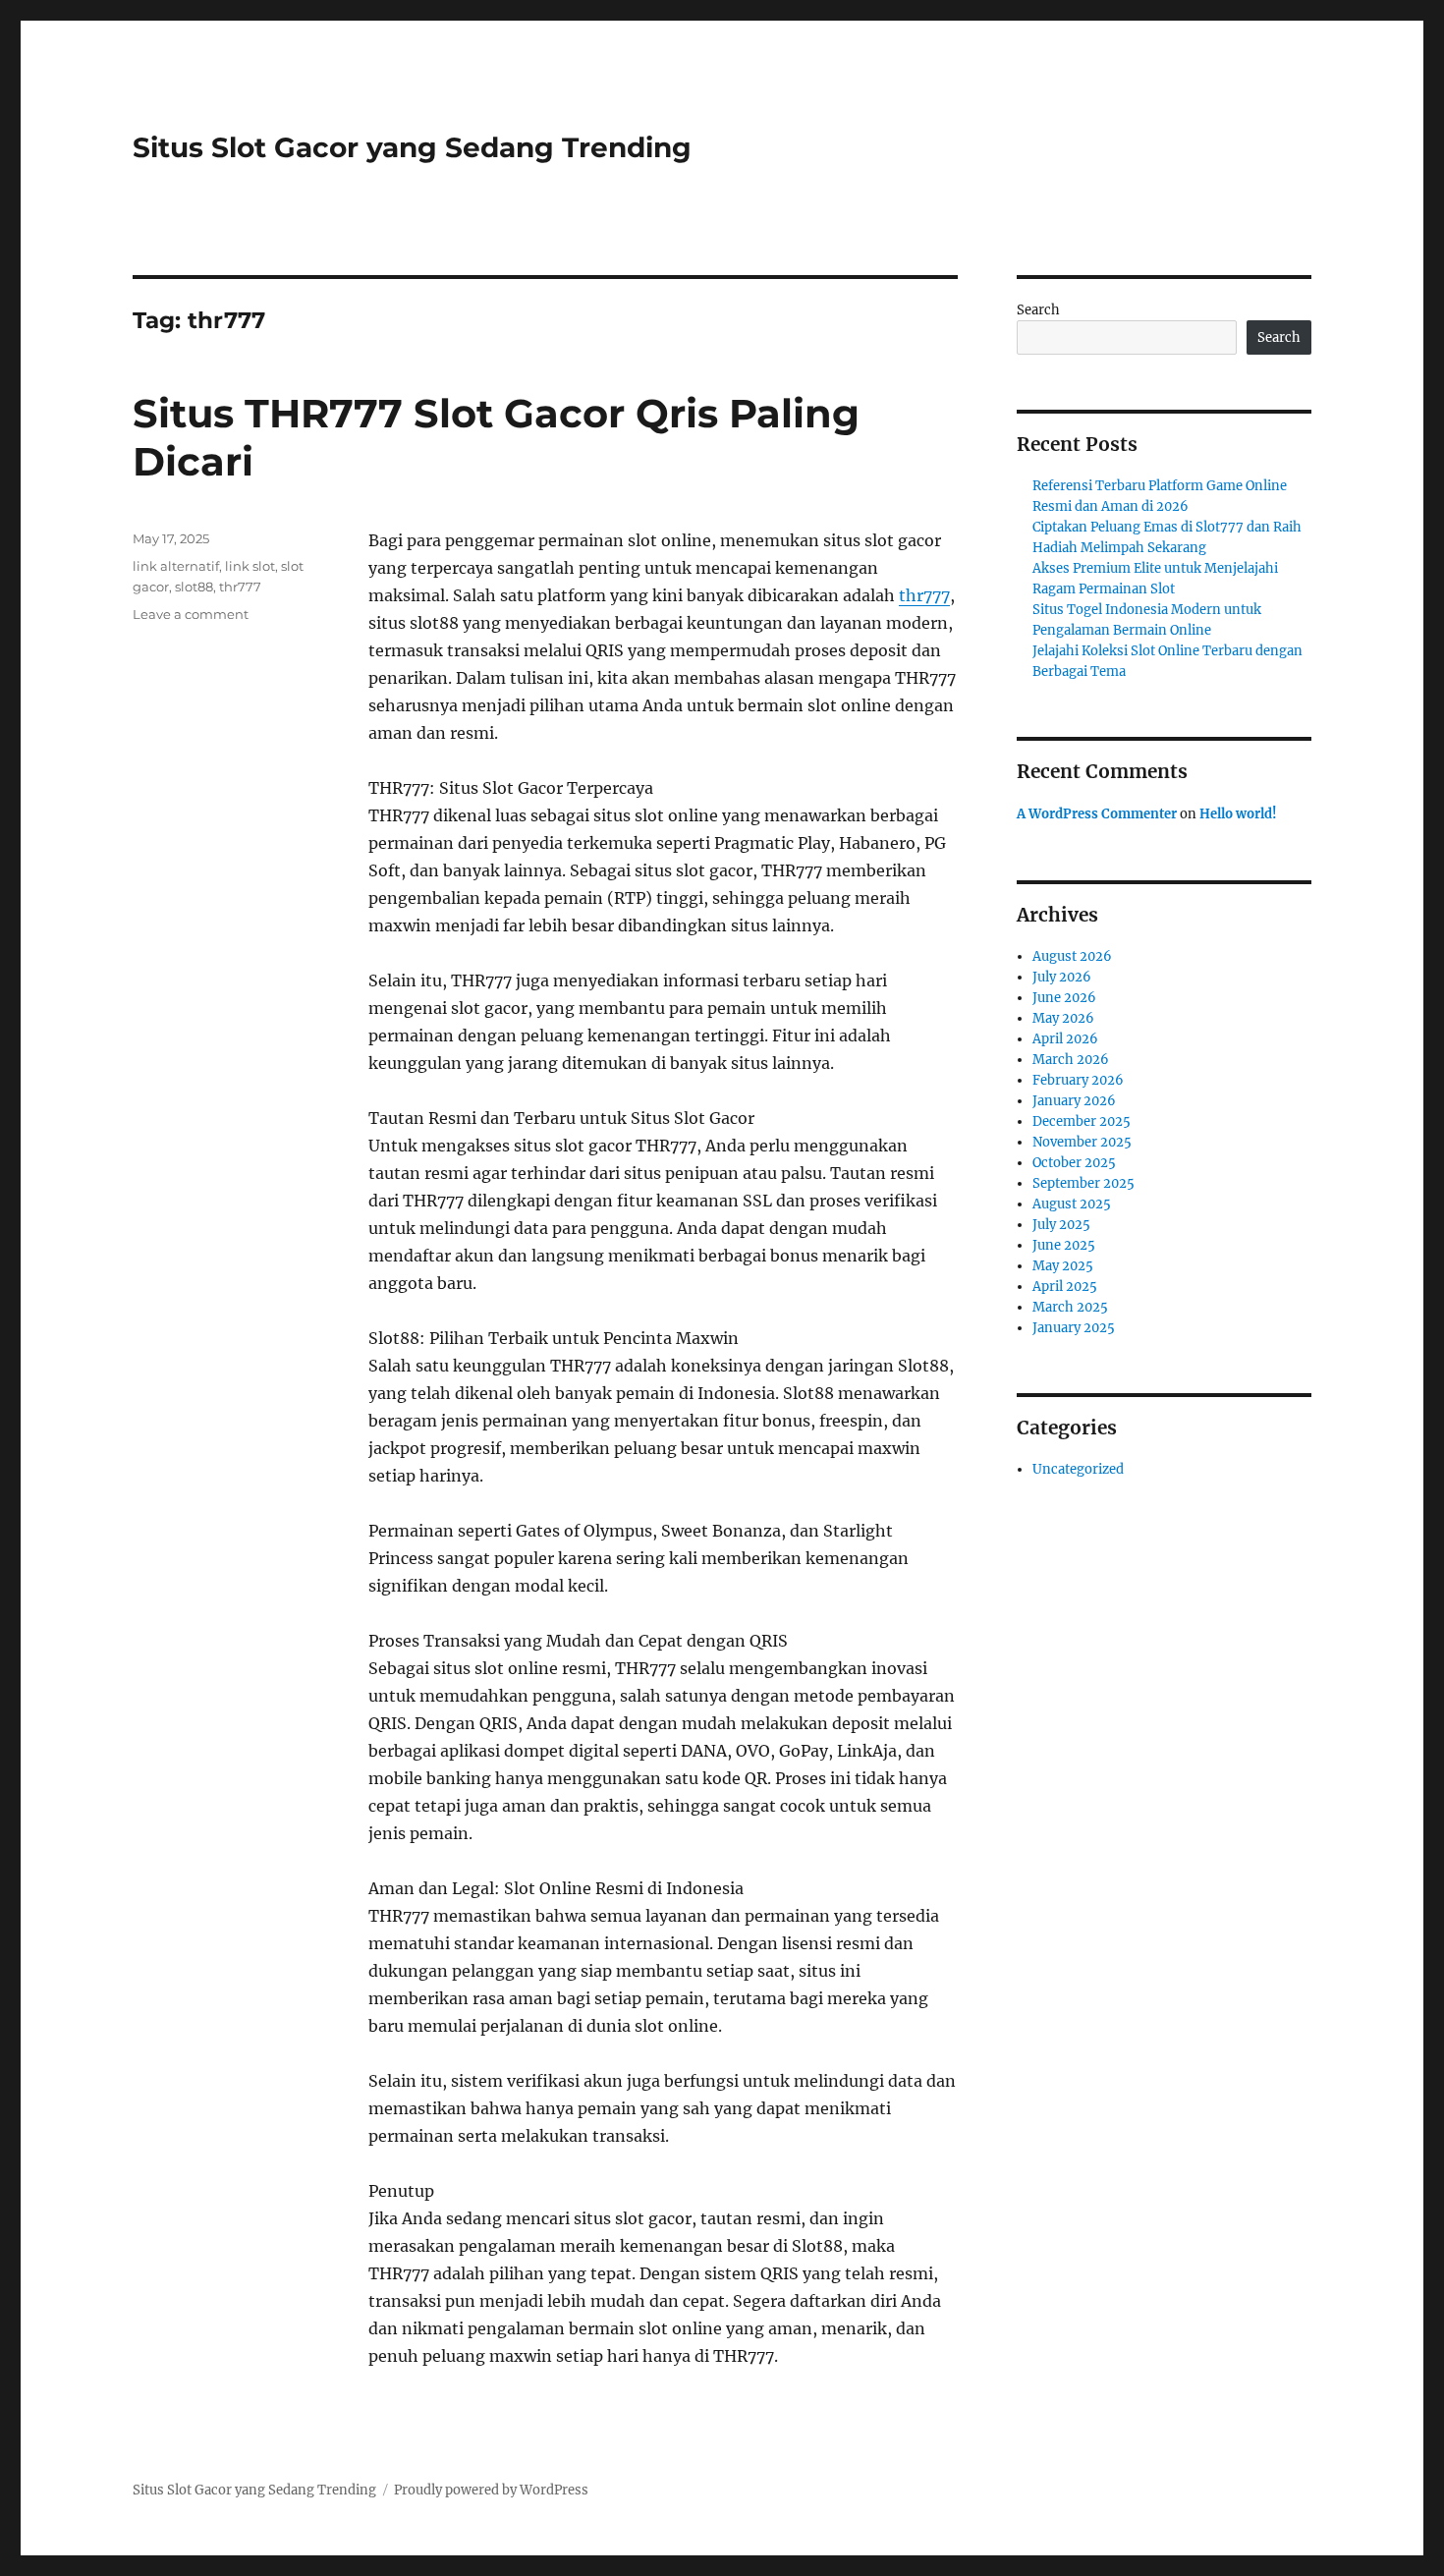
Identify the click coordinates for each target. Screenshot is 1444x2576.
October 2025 (1074, 1163)
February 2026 (1078, 1080)
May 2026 (1063, 1018)
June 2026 (1064, 998)
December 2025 (1082, 1121)
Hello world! (1238, 814)
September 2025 (1083, 1183)
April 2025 (1065, 1287)
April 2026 (1065, 1039)
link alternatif (176, 566)
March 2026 (1071, 1060)
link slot (250, 566)
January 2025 (1074, 1328)
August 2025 (1072, 1204)
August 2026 (1072, 956)
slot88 (194, 587)
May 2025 (1063, 1266)
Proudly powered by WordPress (491, 2490)
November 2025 (1082, 1142)
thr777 (924, 595)
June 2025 (1064, 1245)
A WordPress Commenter (1097, 814)
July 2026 (1062, 977)
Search (1038, 310)
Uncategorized (1078, 1469)
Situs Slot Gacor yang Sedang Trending (412, 147)
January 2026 (1074, 1101)
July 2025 (1061, 1225)
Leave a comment (191, 614)
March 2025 (1070, 1307)
